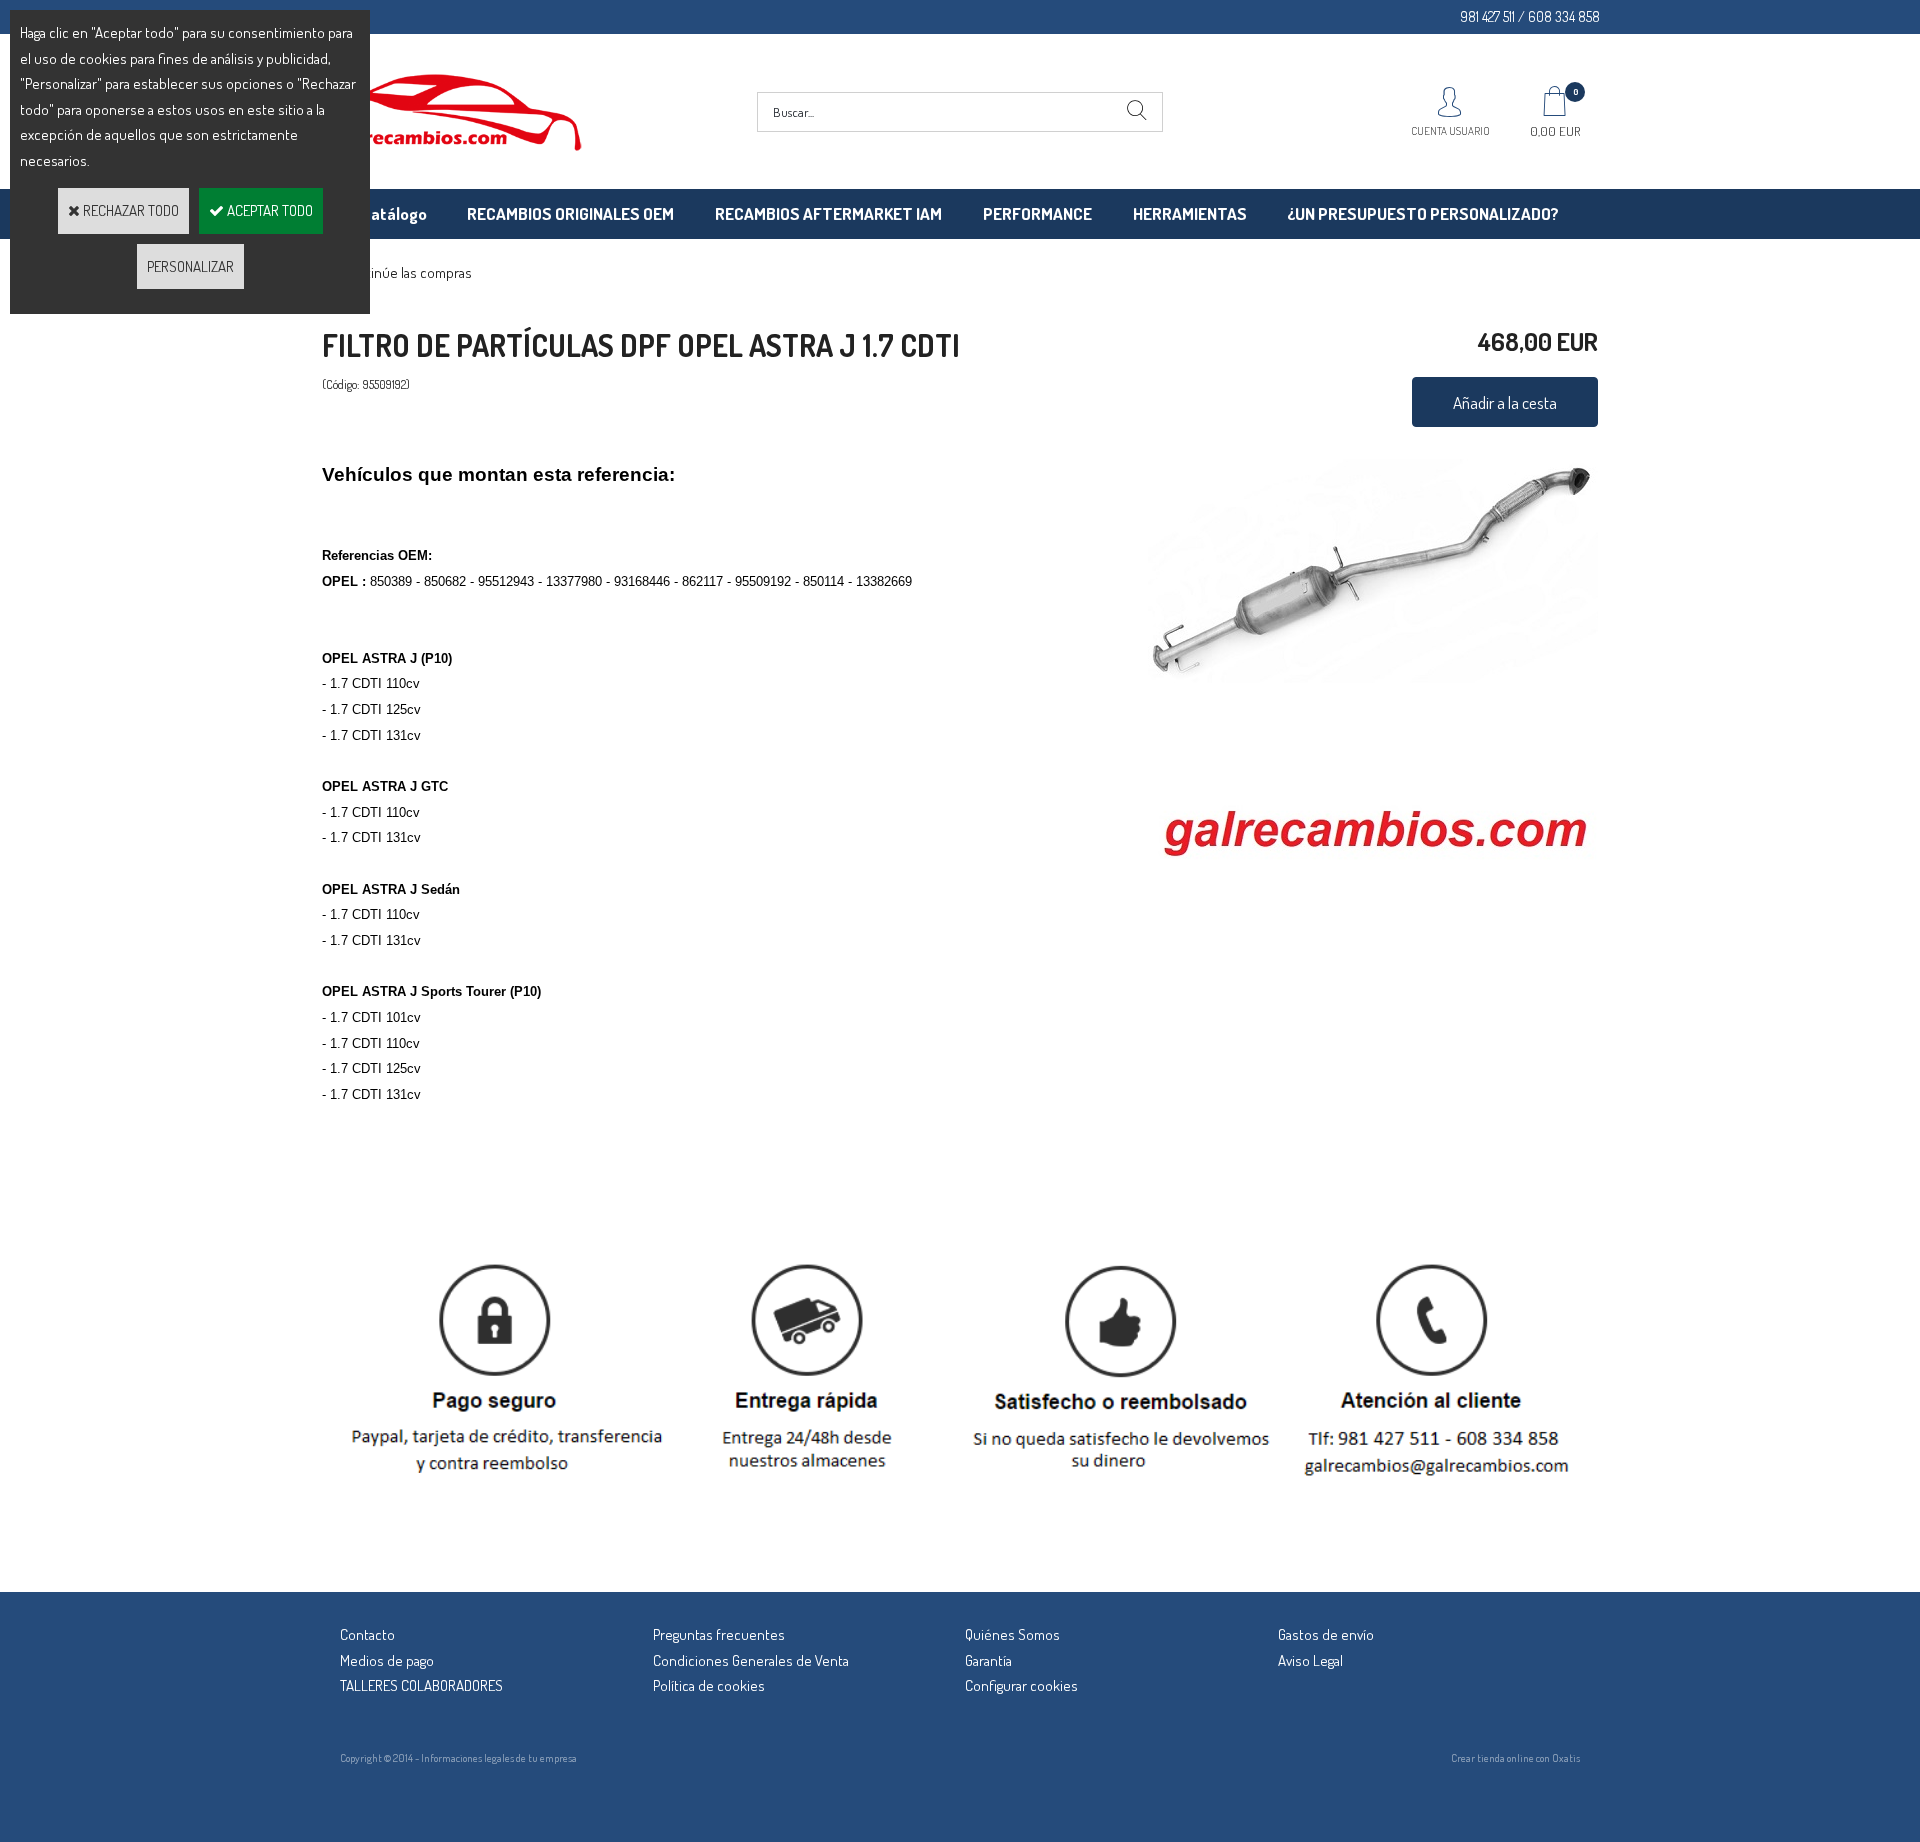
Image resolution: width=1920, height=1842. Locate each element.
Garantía (988, 1660)
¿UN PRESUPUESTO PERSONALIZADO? (1423, 213)
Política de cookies (709, 1685)
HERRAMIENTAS (1190, 213)
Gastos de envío (1326, 1634)
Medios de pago (387, 1660)
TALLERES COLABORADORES (421, 1685)
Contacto (367, 1634)
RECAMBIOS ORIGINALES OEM (570, 213)
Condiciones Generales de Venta (751, 1660)
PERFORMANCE (1037, 213)
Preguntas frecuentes (719, 1634)
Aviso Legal (1310, 1660)
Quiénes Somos (1012, 1634)
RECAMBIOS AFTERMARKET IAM (828, 213)
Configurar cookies (1021, 1685)
